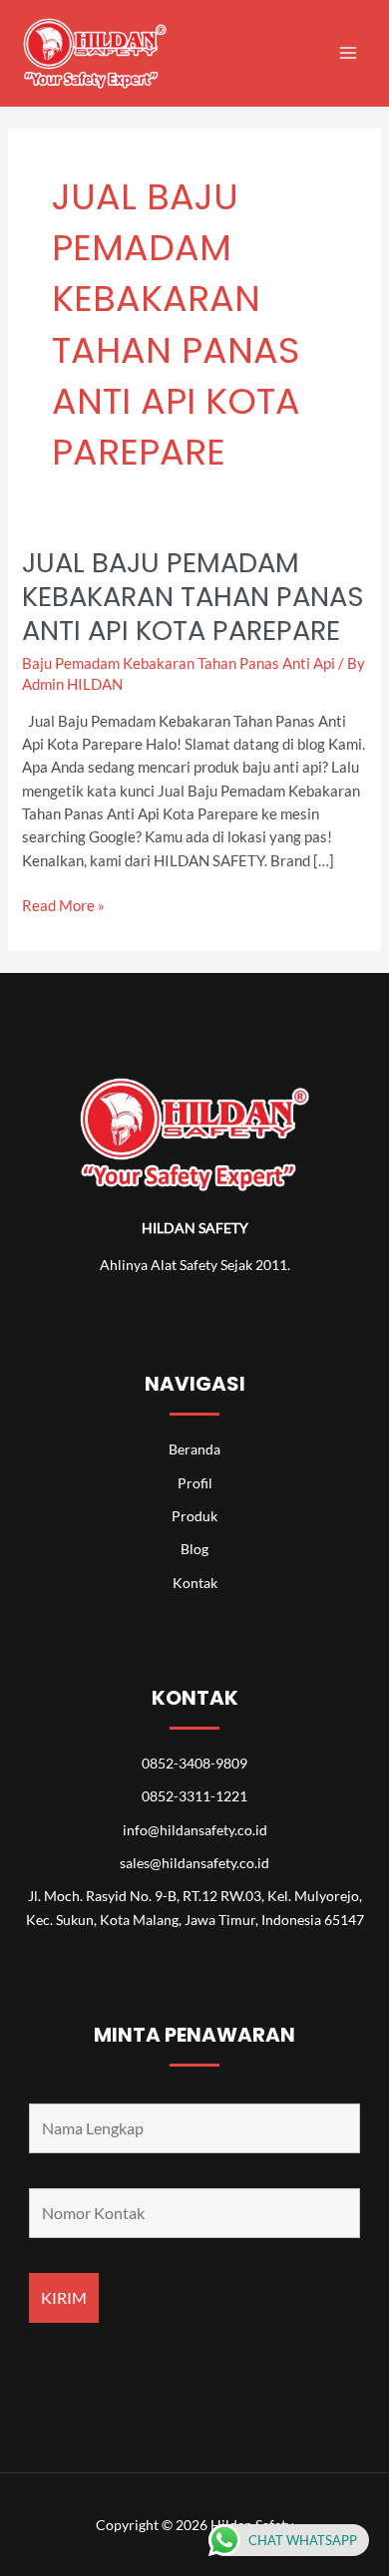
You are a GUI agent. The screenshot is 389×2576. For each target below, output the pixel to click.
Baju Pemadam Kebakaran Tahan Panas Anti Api (179, 663)
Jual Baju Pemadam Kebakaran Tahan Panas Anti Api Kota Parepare (193, 596)
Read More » (63, 904)
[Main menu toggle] (348, 53)
